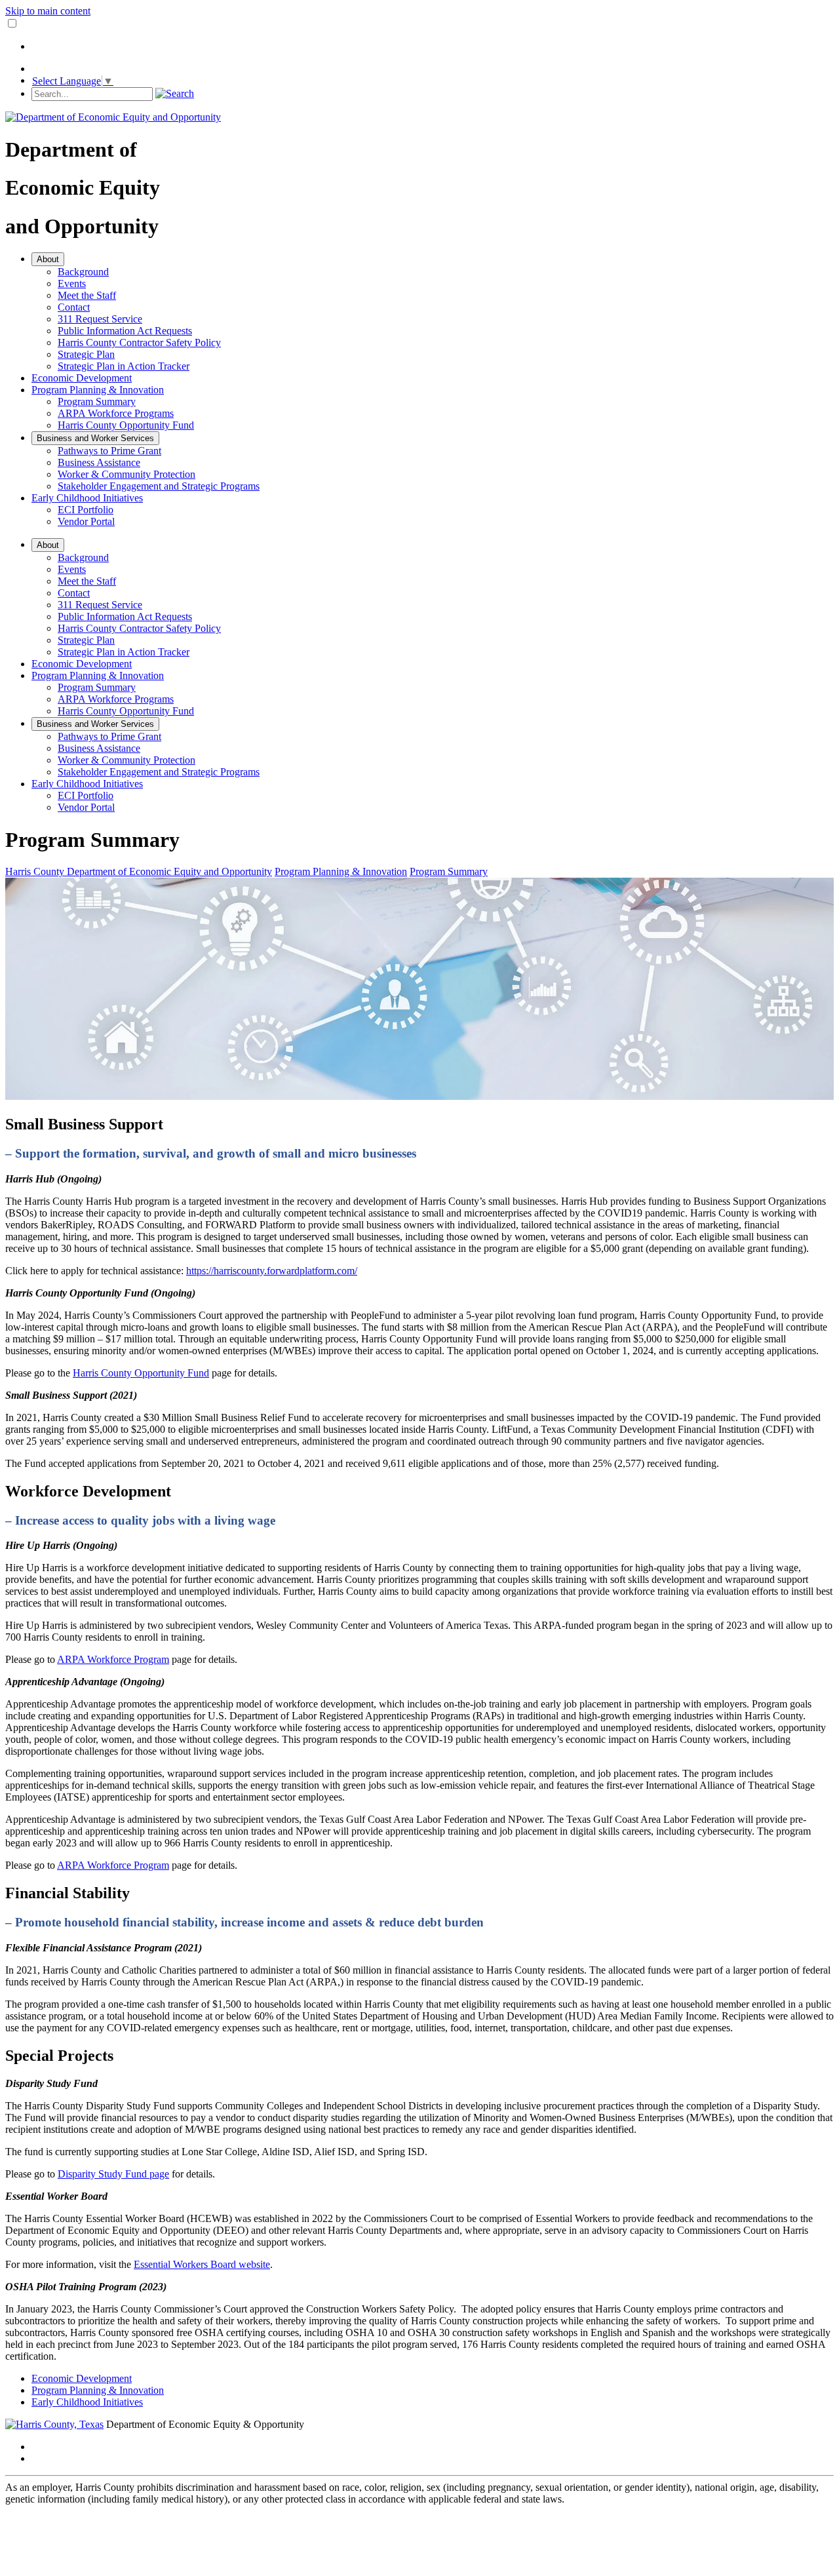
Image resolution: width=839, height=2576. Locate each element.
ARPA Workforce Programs (116, 413)
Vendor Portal (86, 521)
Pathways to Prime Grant (109, 451)
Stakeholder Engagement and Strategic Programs (159, 486)
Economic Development (82, 378)
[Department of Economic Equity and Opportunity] (113, 117)
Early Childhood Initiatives (87, 498)
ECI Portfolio (86, 510)
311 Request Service (100, 319)
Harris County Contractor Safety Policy (139, 342)
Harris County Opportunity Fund (126, 425)
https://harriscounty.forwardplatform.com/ (272, 1271)
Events (72, 283)
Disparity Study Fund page (113, 2174)
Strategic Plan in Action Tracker (124, 366)
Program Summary (97, 401)
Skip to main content (48, 11)
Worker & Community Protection (127, 474)
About (48, 259)
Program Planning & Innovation (98, 390)
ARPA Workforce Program (113, 1659)
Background (83, 272)
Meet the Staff (87, 295)
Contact (74, 307)
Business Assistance (99, 462)
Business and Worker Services (95, 438)
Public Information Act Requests (125, 331)
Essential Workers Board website (202, 2264)
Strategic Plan (86, 354)
